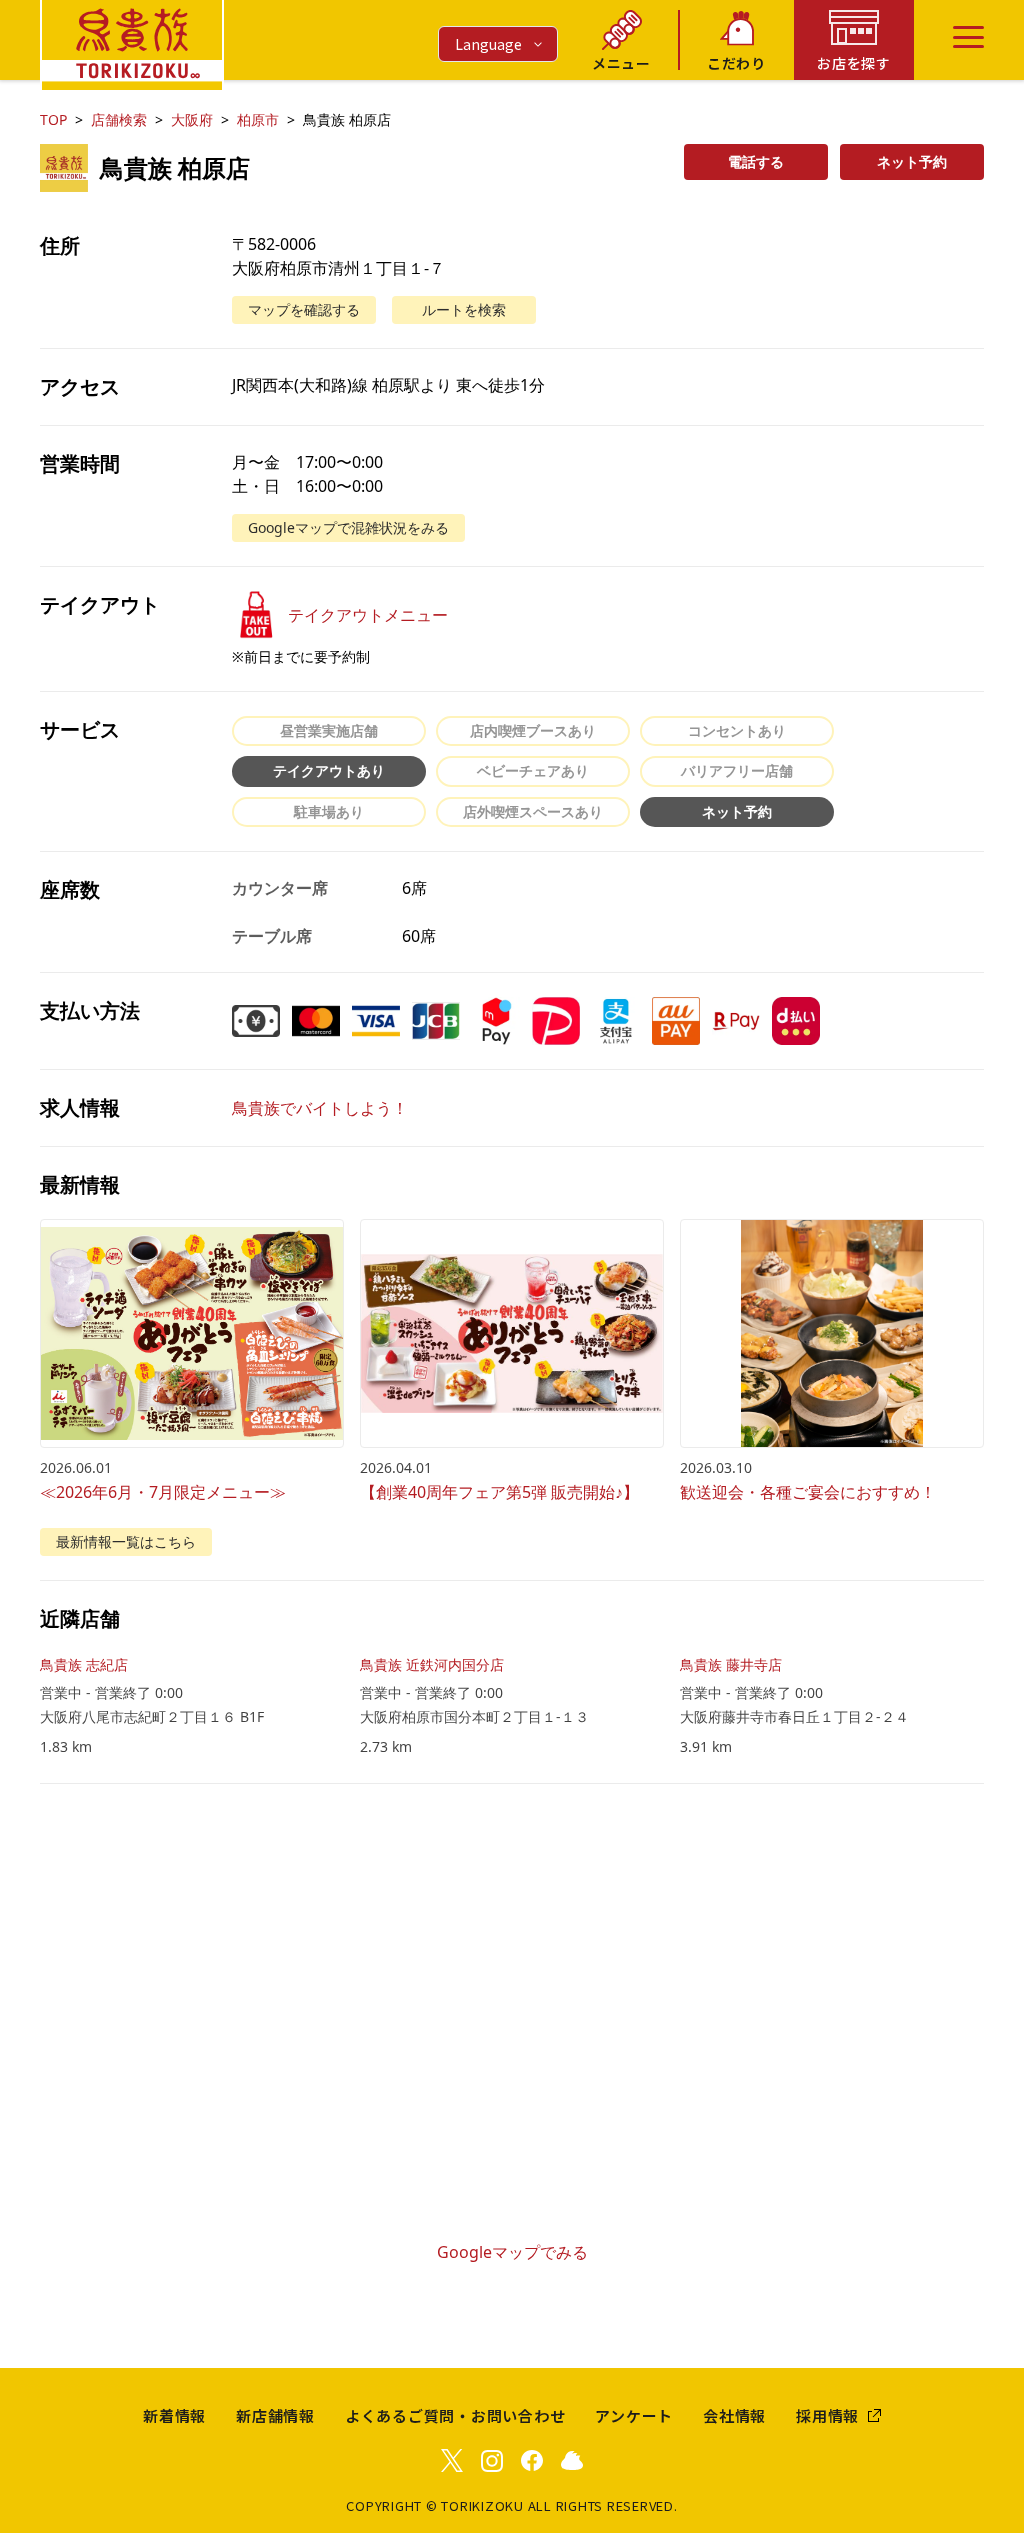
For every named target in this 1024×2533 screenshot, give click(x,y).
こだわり (736, 63)
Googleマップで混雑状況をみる (348, 527)
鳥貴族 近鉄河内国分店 (432, 1664)
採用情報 (827, 2415)
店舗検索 (119, 119)
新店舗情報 (275, 2415)
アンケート (634, 2415)
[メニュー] (968, 37)
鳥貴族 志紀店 (84, 1664)
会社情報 (734, 2415)
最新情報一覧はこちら (126, 1541)
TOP (53, 119)
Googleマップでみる (512, 2252)
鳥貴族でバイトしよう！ (320, 1108)
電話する (756, 161)
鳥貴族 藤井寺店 (731, 1664)
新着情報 (174, 2415)
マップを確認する (304, 309)
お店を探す (854, 63)
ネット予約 (912, 161)
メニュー (621, 63)
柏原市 (258, 119)
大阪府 (192, 119)
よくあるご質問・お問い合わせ (455, 2415)
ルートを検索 (464, 309)
